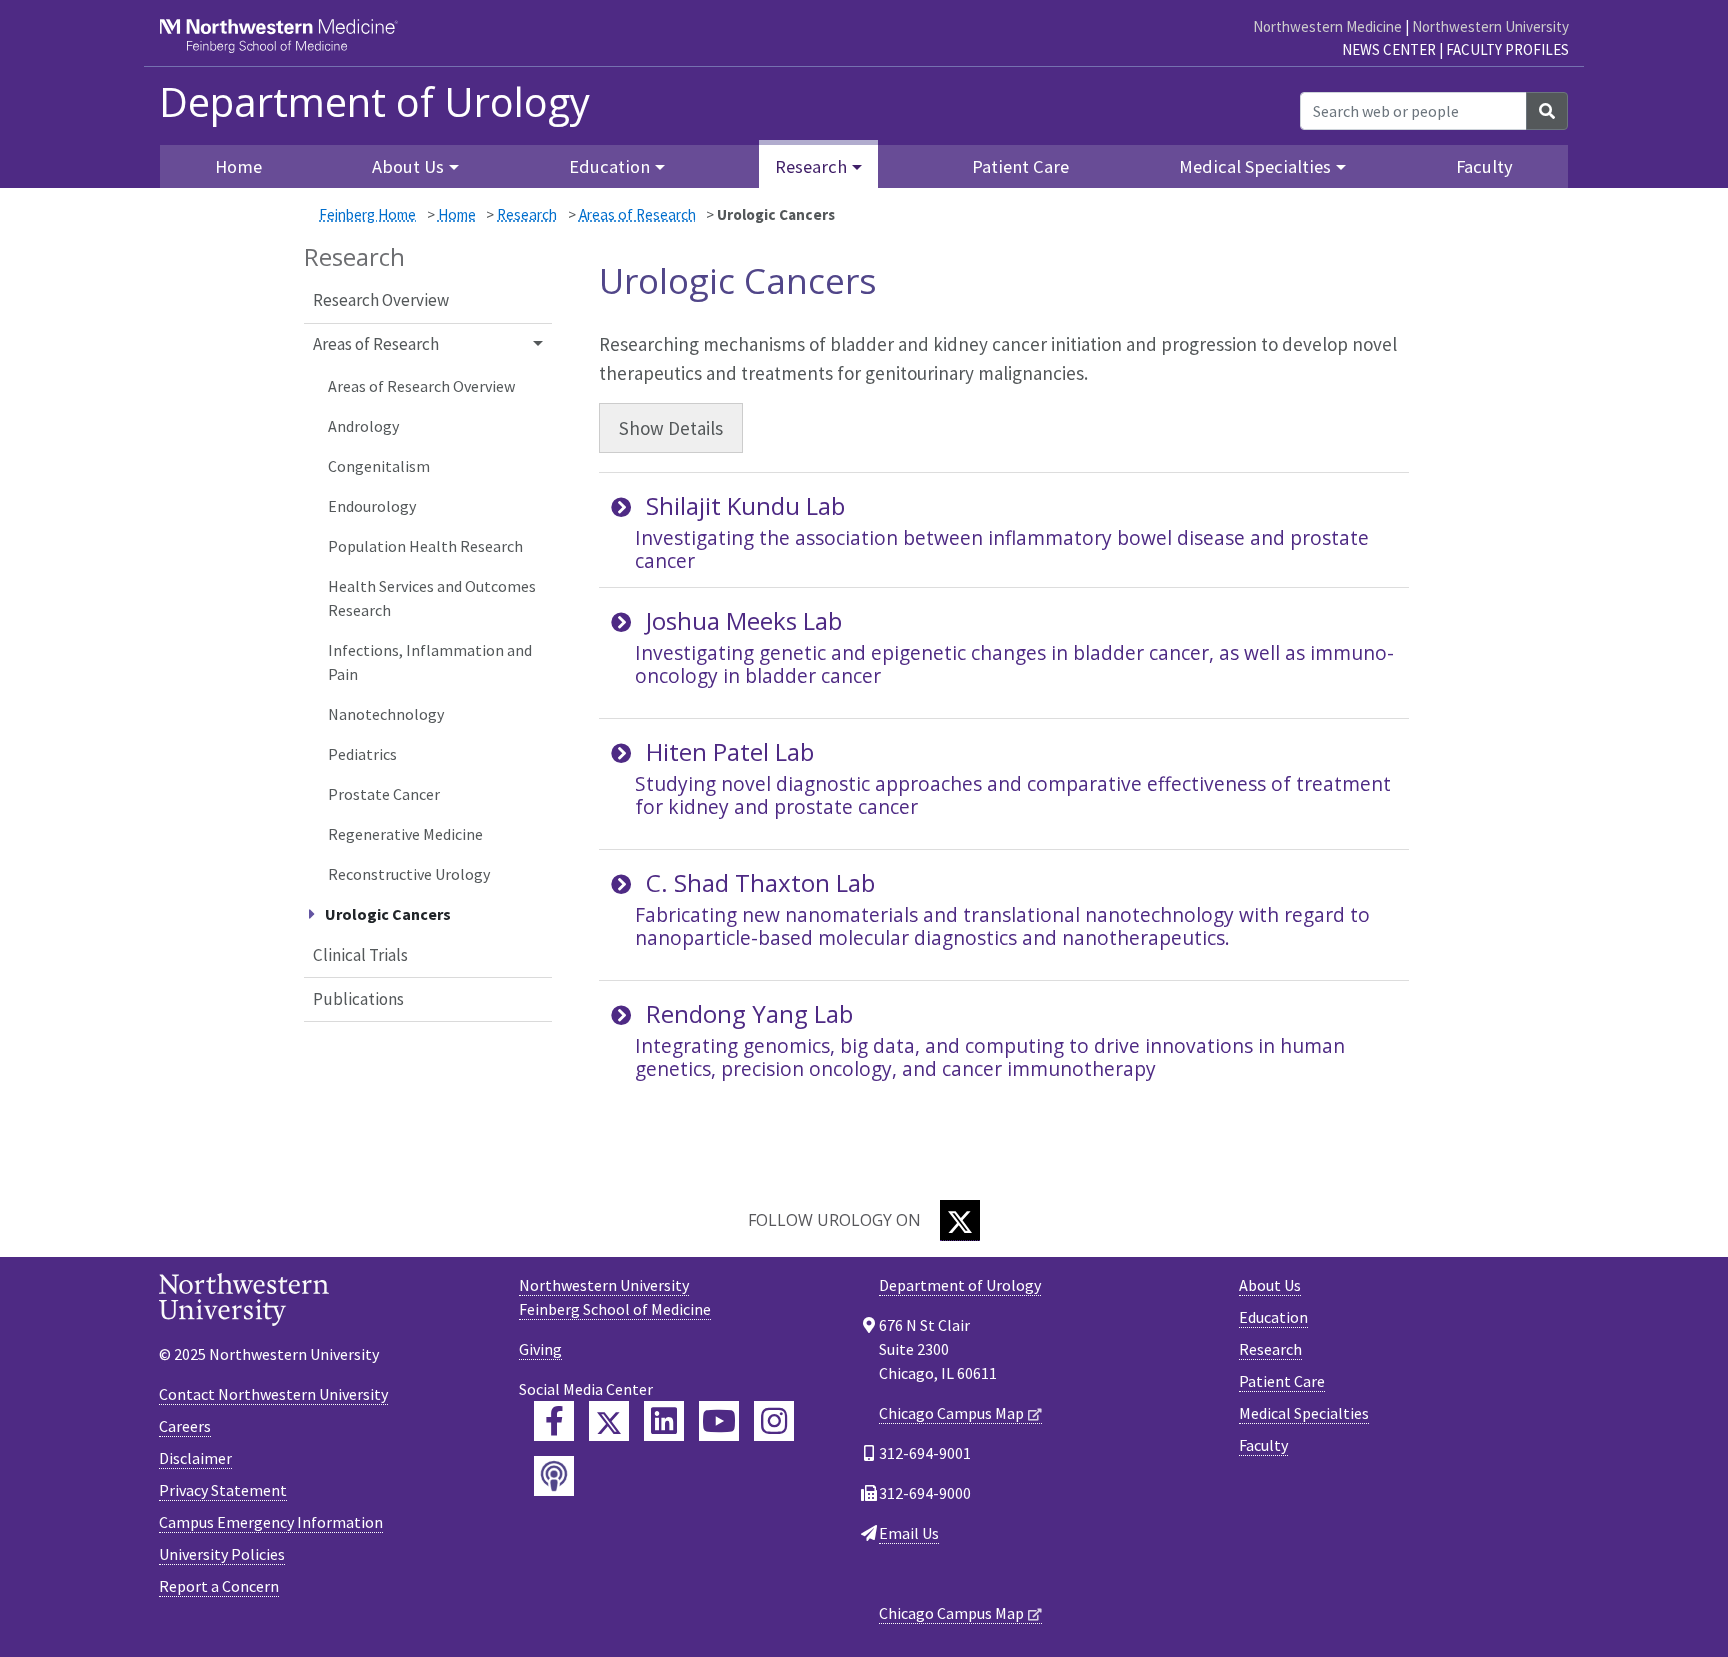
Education (1273, 1317)
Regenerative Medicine (405, 834)
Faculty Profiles (1507, 49)
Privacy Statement (223, 1490)
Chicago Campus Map (951, 1413)
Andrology (363, 426)
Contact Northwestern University (273, 1394)
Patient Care (1020, 166)
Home (457, 214)
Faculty (1484, 166)
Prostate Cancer (384, 794)
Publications (358, 999)
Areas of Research (637, 214)
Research (527, 214)
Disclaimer (195, 1458)
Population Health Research (425, 546)
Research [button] (811, 166)
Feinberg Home (367, 214)
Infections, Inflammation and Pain (430, 662)
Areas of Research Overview (421, 386)
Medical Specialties (1304, 1413)
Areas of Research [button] (376, 344)
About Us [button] (408, 166)
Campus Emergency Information (271, 1522)
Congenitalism (379, 466)
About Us (1270, 1285)
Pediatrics (362, 754)
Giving (540, 1349)
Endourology (372, 506)
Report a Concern (219, 1586)
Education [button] (609, 166)
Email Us (909, 1533)
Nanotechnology (386, 714)
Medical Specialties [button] (1255, 166)
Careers (185, 1426)
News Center (1389, 49)
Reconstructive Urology (409, 874)
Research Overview (381, 300)
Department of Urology (374, 102)
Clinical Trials (360, 955)
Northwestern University (1490, 26)
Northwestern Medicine (1327, 26)
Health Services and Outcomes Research (432, 598)
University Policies (222, 1554)
